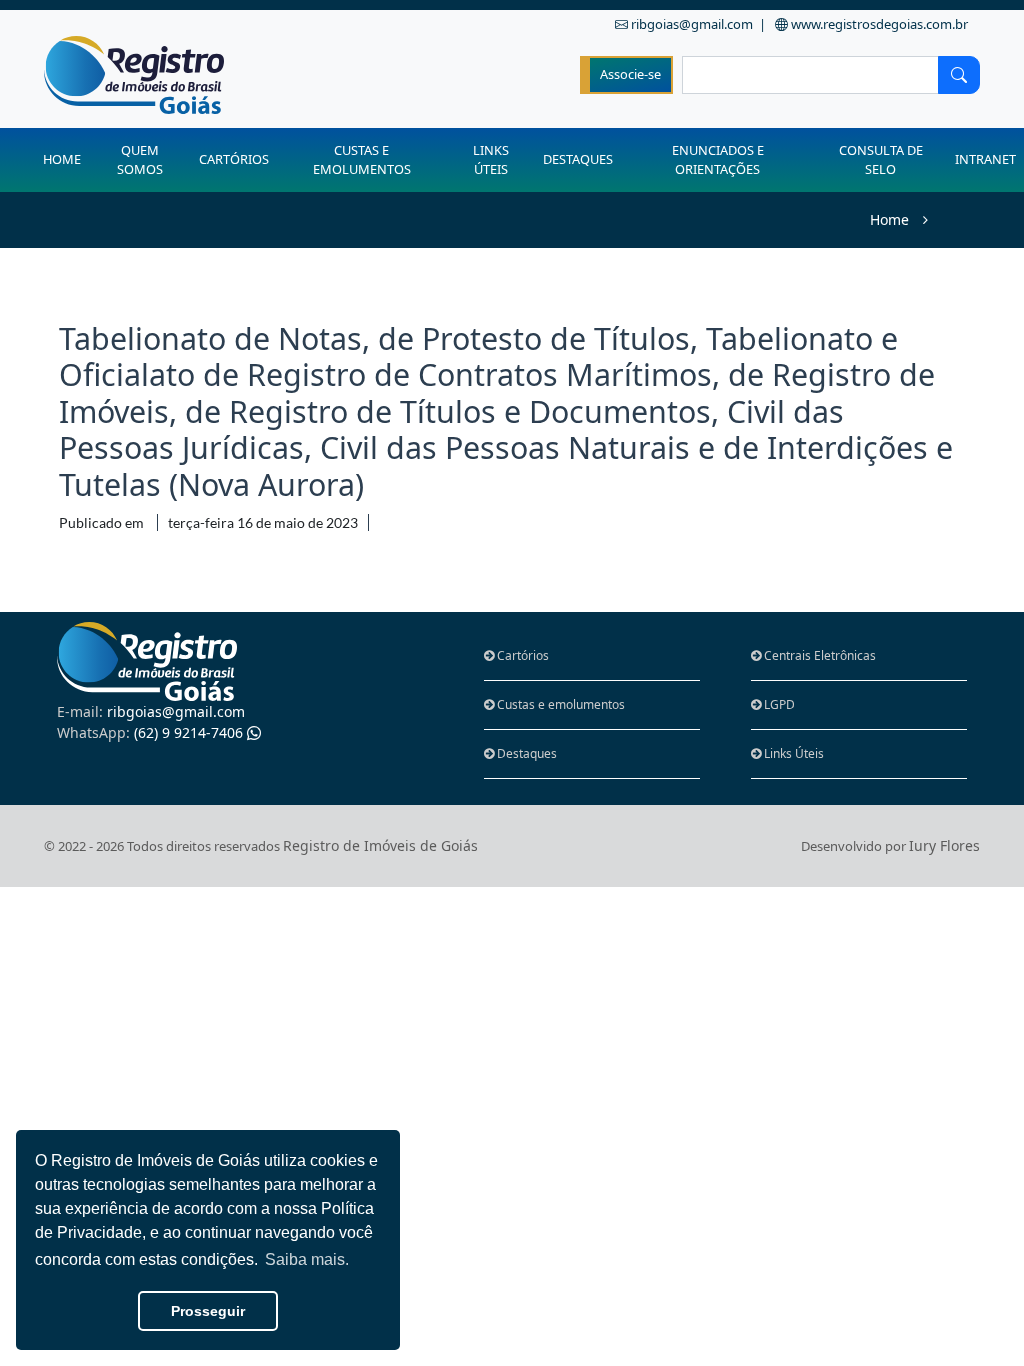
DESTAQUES (578, 159)
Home (889, 219)
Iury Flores (944, 845)
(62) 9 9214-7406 (152, 732)
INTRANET (985, 159)
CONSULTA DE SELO (881, 159)
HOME (62, 159)
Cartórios (521, 655)
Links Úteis (792, 753)
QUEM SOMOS (140, 159)
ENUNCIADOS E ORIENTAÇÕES (718, 159)
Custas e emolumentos (559, 704)
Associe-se (630, 74)
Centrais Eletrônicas (818, 655)
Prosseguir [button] (208, 1311)
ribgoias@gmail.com (151, 711)
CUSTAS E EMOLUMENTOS (362, 159)
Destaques (525, 753)
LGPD (778, 704)
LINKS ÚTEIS (491, 159)
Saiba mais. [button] (307, 1259)
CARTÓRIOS (234, 159)
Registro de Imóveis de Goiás (380, 845)
